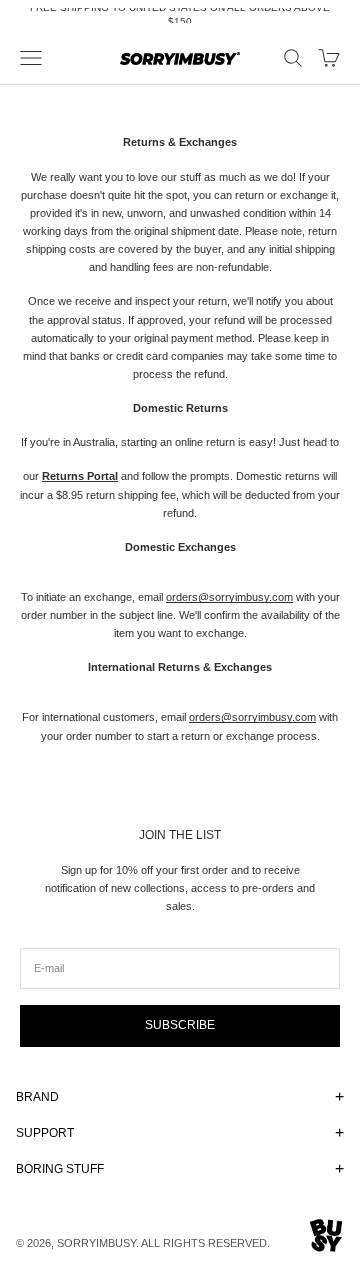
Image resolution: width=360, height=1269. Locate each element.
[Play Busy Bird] (326, 1235)
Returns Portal (80, 476)
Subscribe (180, 1025)
